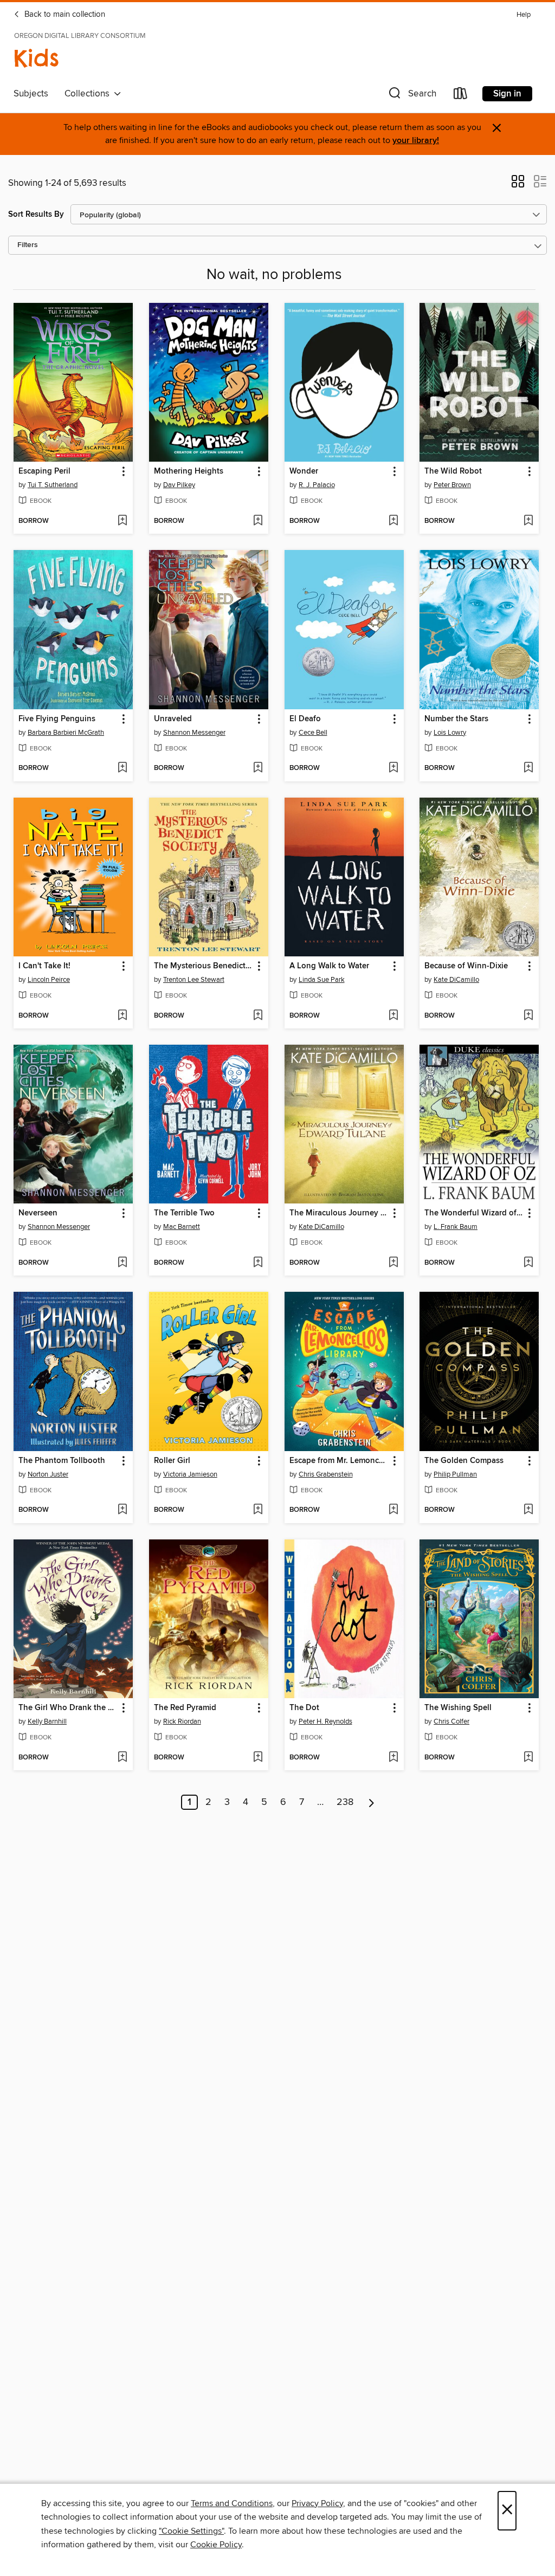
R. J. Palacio (317, 485)
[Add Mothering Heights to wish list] (258, 521)
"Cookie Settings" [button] (191, 2531)
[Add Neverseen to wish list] (122, 1263)
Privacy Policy (317, 2503)
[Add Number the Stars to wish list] (528, 768)
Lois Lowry (450, 733)
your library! (416, 141)
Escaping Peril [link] (44, 471)
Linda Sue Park (322, 980)
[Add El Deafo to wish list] (393, 768)
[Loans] (461, 96)
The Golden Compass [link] (464, 1461)
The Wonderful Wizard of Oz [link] (474, 1213)
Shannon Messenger (194, 733)
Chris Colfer (451, 1721)
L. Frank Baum (456, 1227)
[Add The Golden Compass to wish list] (528, 1510)
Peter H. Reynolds (325, 1721)
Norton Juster (48, 1474)
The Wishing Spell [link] (458, 1708)
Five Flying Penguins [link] (57, 719)
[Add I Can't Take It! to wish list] (122, 1016)
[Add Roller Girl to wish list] (258, 1510)
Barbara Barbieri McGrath (66, 733)
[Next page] (372, 1802)
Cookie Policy (216, 2545)
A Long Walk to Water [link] (329, 966)
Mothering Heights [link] (189, 471)
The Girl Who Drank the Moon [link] (68, 1708)
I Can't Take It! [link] (44, 966)
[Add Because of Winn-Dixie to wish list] (528, 1016)
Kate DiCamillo (456, 980)
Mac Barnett (182, 1227)
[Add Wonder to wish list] (393, 521)
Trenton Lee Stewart (194, 980)
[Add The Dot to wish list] (393, 1758)
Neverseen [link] (38, 1213)
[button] (411, 96)
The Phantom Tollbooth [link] (62, 1461)
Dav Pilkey (179, 485)
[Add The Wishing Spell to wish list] (528, 1758)
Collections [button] (89, 94)
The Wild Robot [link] (453, 471)
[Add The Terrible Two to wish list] (258, 1263)
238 (345, 1802)
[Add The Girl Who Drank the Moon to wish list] (122, 1758)
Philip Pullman (455, 1474)
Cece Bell (313, 733)
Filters (28, 245)
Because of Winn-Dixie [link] (466, 966)
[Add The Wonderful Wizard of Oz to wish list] (528, 1263)
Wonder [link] (304, 471)
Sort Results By (36, 214)
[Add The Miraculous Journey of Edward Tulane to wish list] (393, 1263)
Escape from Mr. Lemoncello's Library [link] (339, 1461)
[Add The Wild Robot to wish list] (528, 521)
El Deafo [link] (305, 719)
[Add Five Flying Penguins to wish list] (122, 768)
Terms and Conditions (232, 2503)
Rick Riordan (182, 1721)
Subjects (31, 94)
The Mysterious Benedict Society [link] (204, 966)
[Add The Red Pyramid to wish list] (258, 1758)
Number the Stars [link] (456, 719)
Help (524, 15)
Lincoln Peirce (49, 980)
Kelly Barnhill (47, 1721)
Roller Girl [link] (172, 1461)
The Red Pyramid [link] (185, 1708)
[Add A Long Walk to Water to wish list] (393, 1016)
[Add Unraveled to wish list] (258, 768)
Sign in (507, 94)
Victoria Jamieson (190, 1474)
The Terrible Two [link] (184, 1213)
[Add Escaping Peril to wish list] (122, 521)
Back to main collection (64, 15)
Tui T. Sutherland (53, 485)
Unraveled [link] (173, 719)
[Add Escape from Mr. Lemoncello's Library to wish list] (393, 1510)
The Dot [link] (304, 1708)
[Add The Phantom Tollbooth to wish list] (122, 1510)
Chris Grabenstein (326, 1474)
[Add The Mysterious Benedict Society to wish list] (258, 1016)
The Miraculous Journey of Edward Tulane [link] (339, 1213)
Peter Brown (452, 485)
